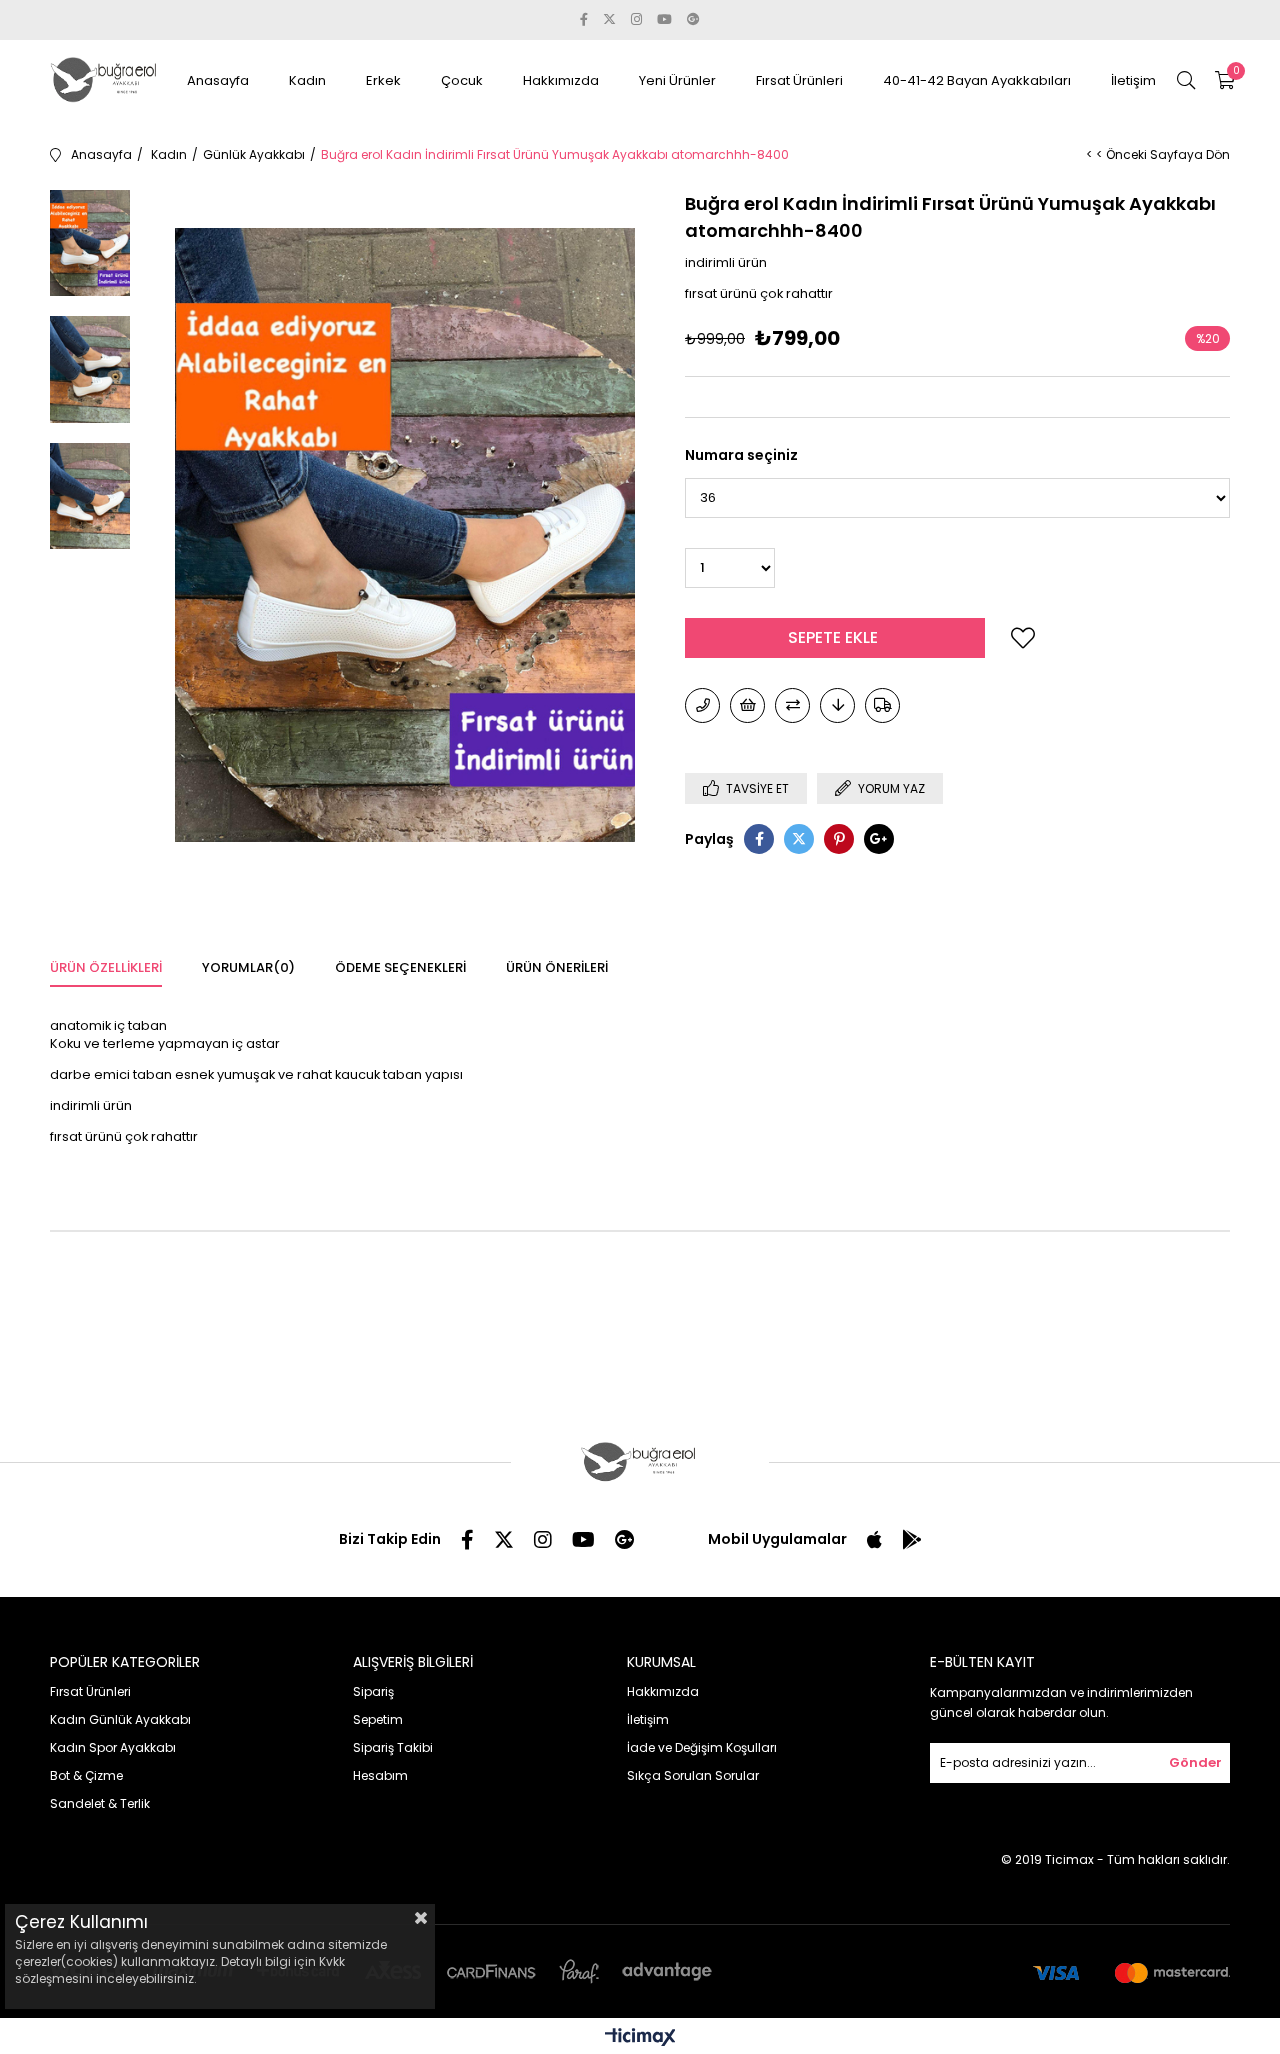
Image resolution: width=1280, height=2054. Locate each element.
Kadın (307, 80)
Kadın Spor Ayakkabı (113, 1747)
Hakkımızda (561, 80)
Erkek (383, 80)
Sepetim (378, 1719)
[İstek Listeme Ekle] (747, 705)
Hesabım (380, 1775)
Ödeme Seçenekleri (400, 967)
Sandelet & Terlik (100, 1803)
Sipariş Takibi (393, 1747)
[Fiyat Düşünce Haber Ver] (837, 705)
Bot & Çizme (86, 1775)
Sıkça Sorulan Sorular (693, 1775)
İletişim (1133, 80)
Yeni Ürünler (677, 80)
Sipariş (373, 1691)
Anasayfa (218, 80)
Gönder (1195, 1762)
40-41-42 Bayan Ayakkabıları (977, 80)
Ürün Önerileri (557, 967)
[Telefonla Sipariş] (702, 705)
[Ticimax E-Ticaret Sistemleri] (640, 2038)
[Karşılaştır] (792, 705)
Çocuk (462, 80)
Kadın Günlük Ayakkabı (120, 1719)
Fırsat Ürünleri (799, 80)
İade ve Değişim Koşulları (702, 1747)
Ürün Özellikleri (106, 967)
